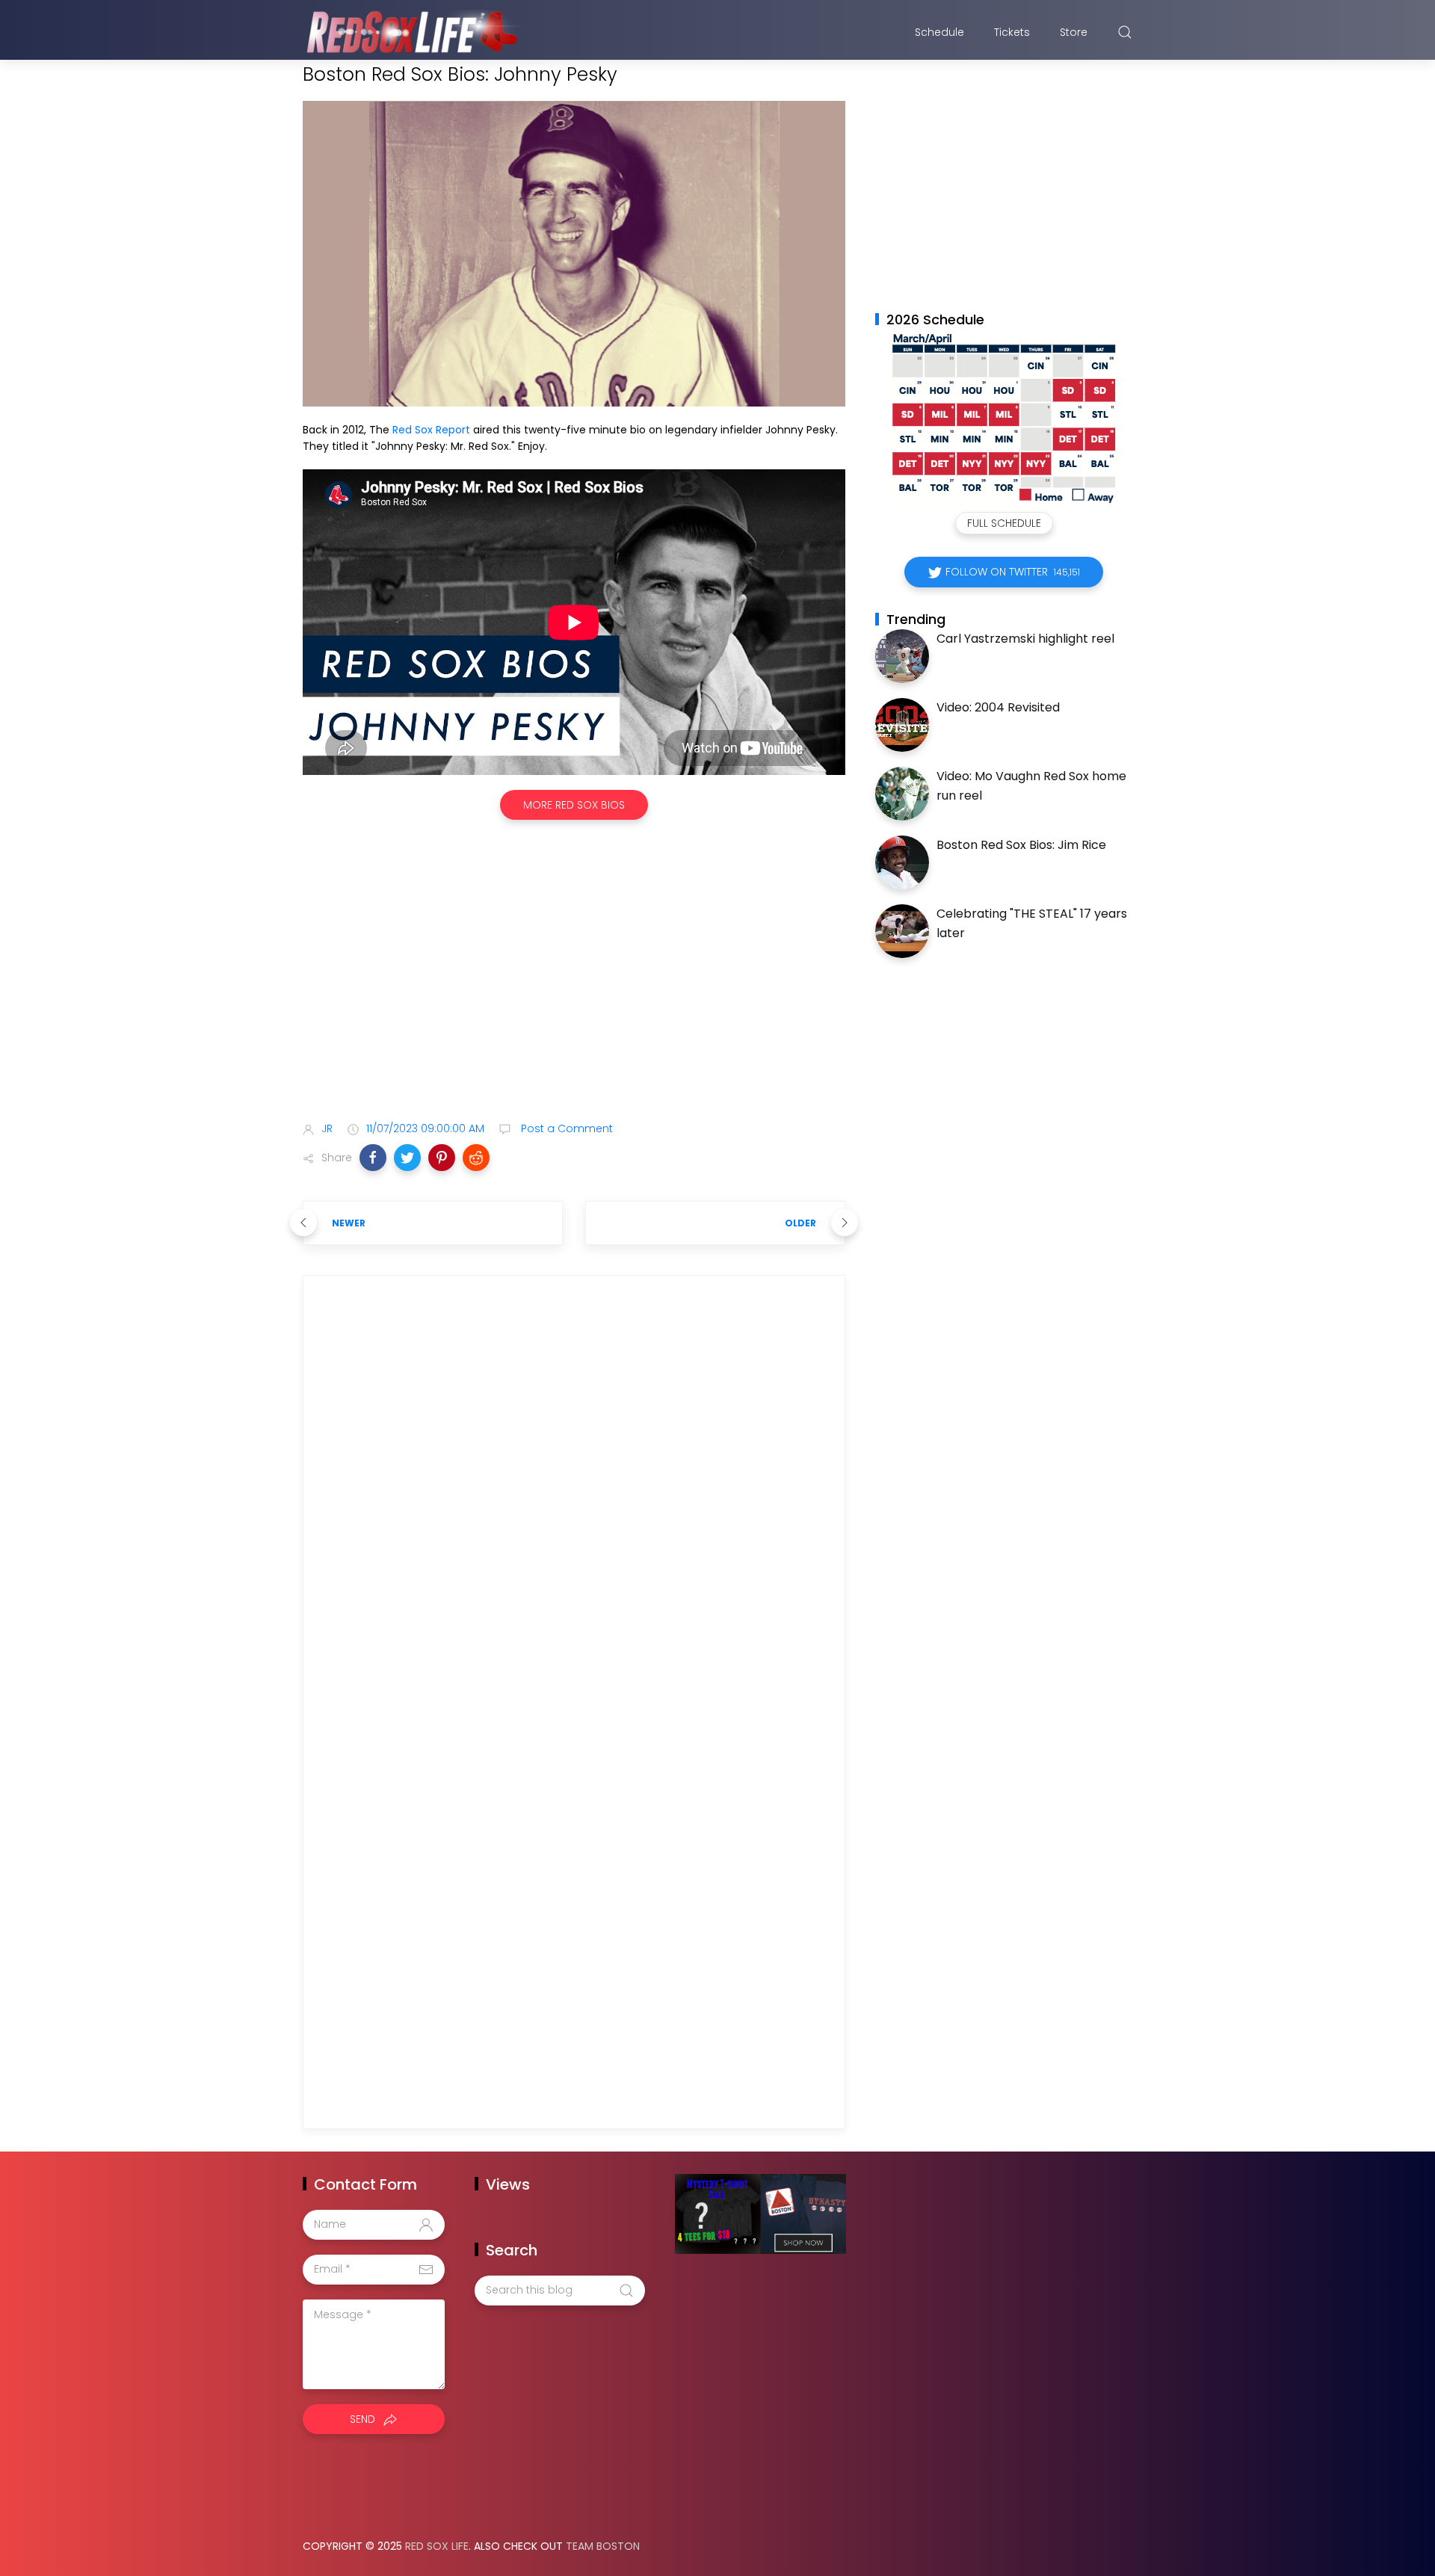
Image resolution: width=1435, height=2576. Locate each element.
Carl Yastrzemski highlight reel (1025, 639)
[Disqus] (574, 1502)
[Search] (1125, 32)
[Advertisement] (574, 992)
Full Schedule (1004, 523)
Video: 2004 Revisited (998, 707)
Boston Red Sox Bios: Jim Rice (1021, 845)
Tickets (1012, 32)
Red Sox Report (431, 430)
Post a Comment (565, 1128)
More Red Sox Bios (574, 805)
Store (1074, 32)
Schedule (939, 32)
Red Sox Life (437, 2546)
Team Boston (603, 2546)
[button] (373, 1158)
